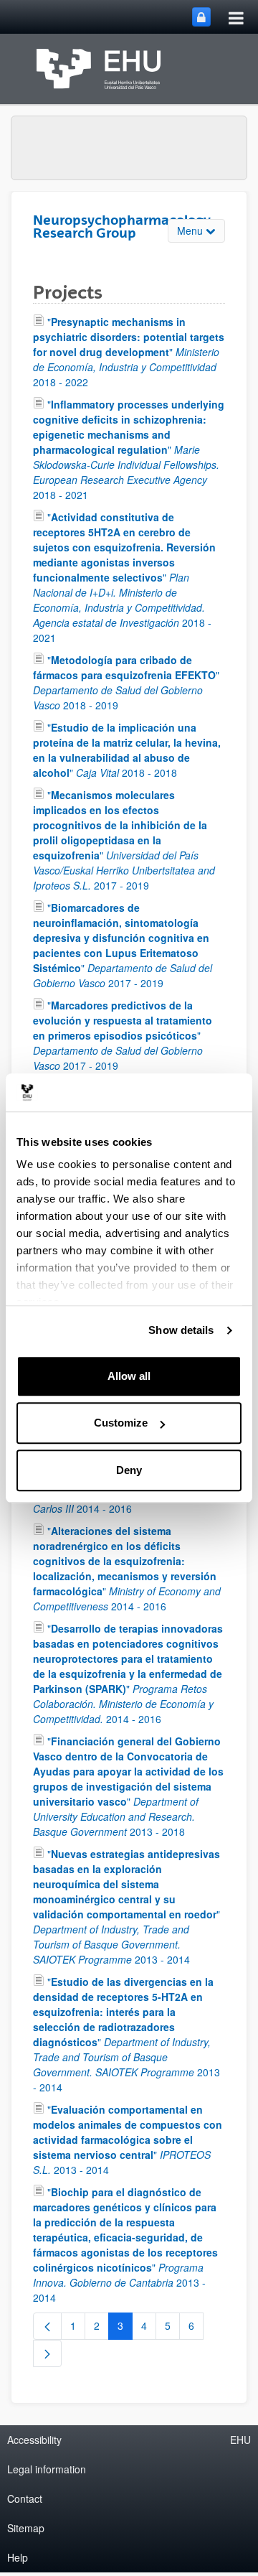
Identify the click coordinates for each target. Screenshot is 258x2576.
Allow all (129, 1376)
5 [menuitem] (172, 2328)
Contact (25, 2498)
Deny (129, 1470)
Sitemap (26, 2528)
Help (18, 2557)
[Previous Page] (47, 2326)
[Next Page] (47, 2353)
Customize (121, 1423)
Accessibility (34, 2440)
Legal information (47, 2469)
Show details (181, 1330)
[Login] (201, 17)
